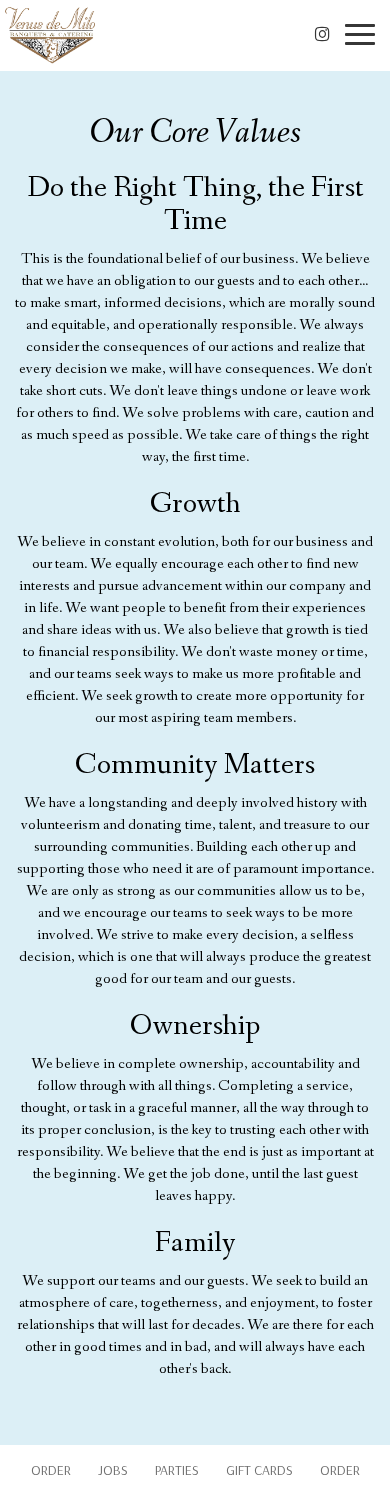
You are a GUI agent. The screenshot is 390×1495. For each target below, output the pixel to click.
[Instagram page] (322, 34)
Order (51, 1470)
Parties (177, 1470)
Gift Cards (259, 1470)
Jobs (113, 1470)
